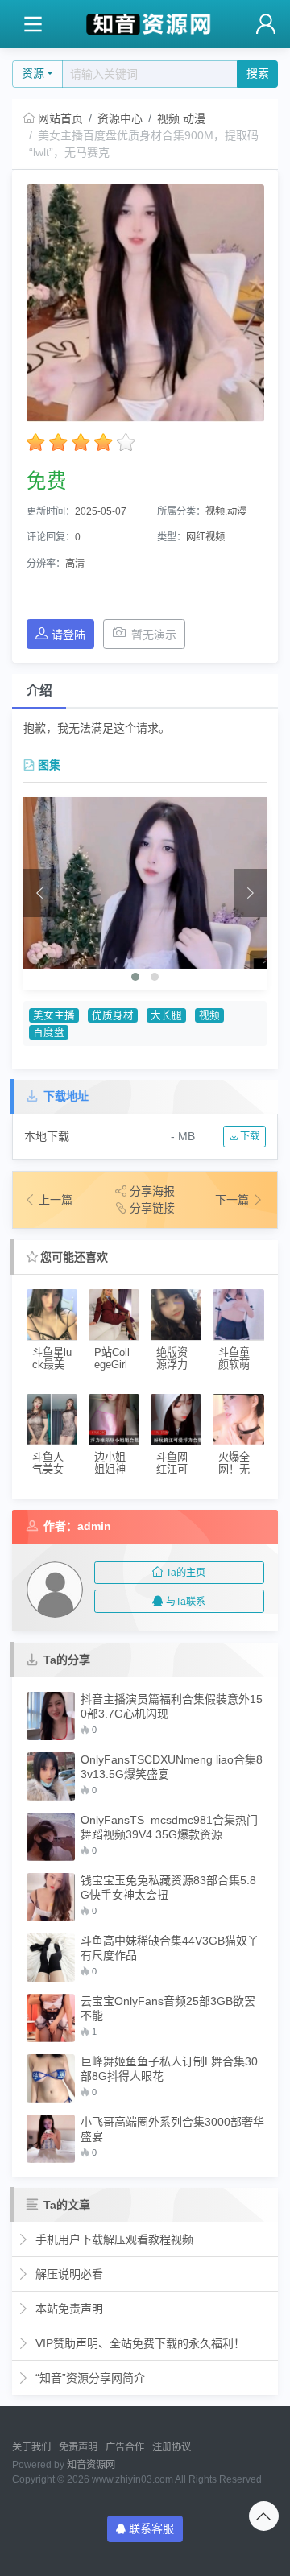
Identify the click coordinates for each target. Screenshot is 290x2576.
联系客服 (151, 2528)
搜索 (258, 73)
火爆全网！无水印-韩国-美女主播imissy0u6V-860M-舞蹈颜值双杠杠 (238, 1464)
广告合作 (125, 2447)
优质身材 (113, 1015)
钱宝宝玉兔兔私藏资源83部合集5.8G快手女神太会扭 (168, 1888)
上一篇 (56, 1200)
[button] (135, 977)
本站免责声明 (68, 2309)
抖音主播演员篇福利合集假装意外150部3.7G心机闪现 (172, 1706)
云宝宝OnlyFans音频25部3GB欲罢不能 (168, 2008)
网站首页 (60, 118)
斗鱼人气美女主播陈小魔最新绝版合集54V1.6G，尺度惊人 (52, 1464)
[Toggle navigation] (33, 25)
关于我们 (31, 2447)
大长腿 (166, 1015)
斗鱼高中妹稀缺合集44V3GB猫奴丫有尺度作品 (170, 1948)
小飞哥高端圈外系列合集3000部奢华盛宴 (172, 2129)
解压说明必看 (68, 2274)
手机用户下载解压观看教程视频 (113, 2239)
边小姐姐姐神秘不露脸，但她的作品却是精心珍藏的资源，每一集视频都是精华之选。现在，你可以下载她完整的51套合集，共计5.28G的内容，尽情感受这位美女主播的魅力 (114, 1464)
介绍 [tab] (39, 691)
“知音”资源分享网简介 (89, 2378)
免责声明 (78, 2447)
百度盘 (49, 1032)
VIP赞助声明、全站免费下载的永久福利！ (139, 2343)
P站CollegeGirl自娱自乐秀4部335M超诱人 (113, 1359)
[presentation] (39, 893)
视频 (209, 1015)
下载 (249, 1136)
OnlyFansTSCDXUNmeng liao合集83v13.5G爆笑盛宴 (172, 1767)
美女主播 (54, 1015)
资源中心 (120, 118)
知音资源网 (91, 2465)
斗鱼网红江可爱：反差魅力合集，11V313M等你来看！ (176, 1464)
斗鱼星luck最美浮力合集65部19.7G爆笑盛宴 (52, 1359)
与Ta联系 (186, 1602)
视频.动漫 (181, 118)
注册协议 (172, 2447)
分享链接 (152, 1208)
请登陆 (68, 635)
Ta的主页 (186, 1573)
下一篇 (234, 1200)
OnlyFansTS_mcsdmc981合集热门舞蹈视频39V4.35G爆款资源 (169, 1827)
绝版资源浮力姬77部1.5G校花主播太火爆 (173, 1359)
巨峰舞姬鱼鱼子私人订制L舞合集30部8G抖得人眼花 (169, 2069)
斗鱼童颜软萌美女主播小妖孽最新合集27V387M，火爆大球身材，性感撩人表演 (238, 1359)
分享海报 (152, 1191)
